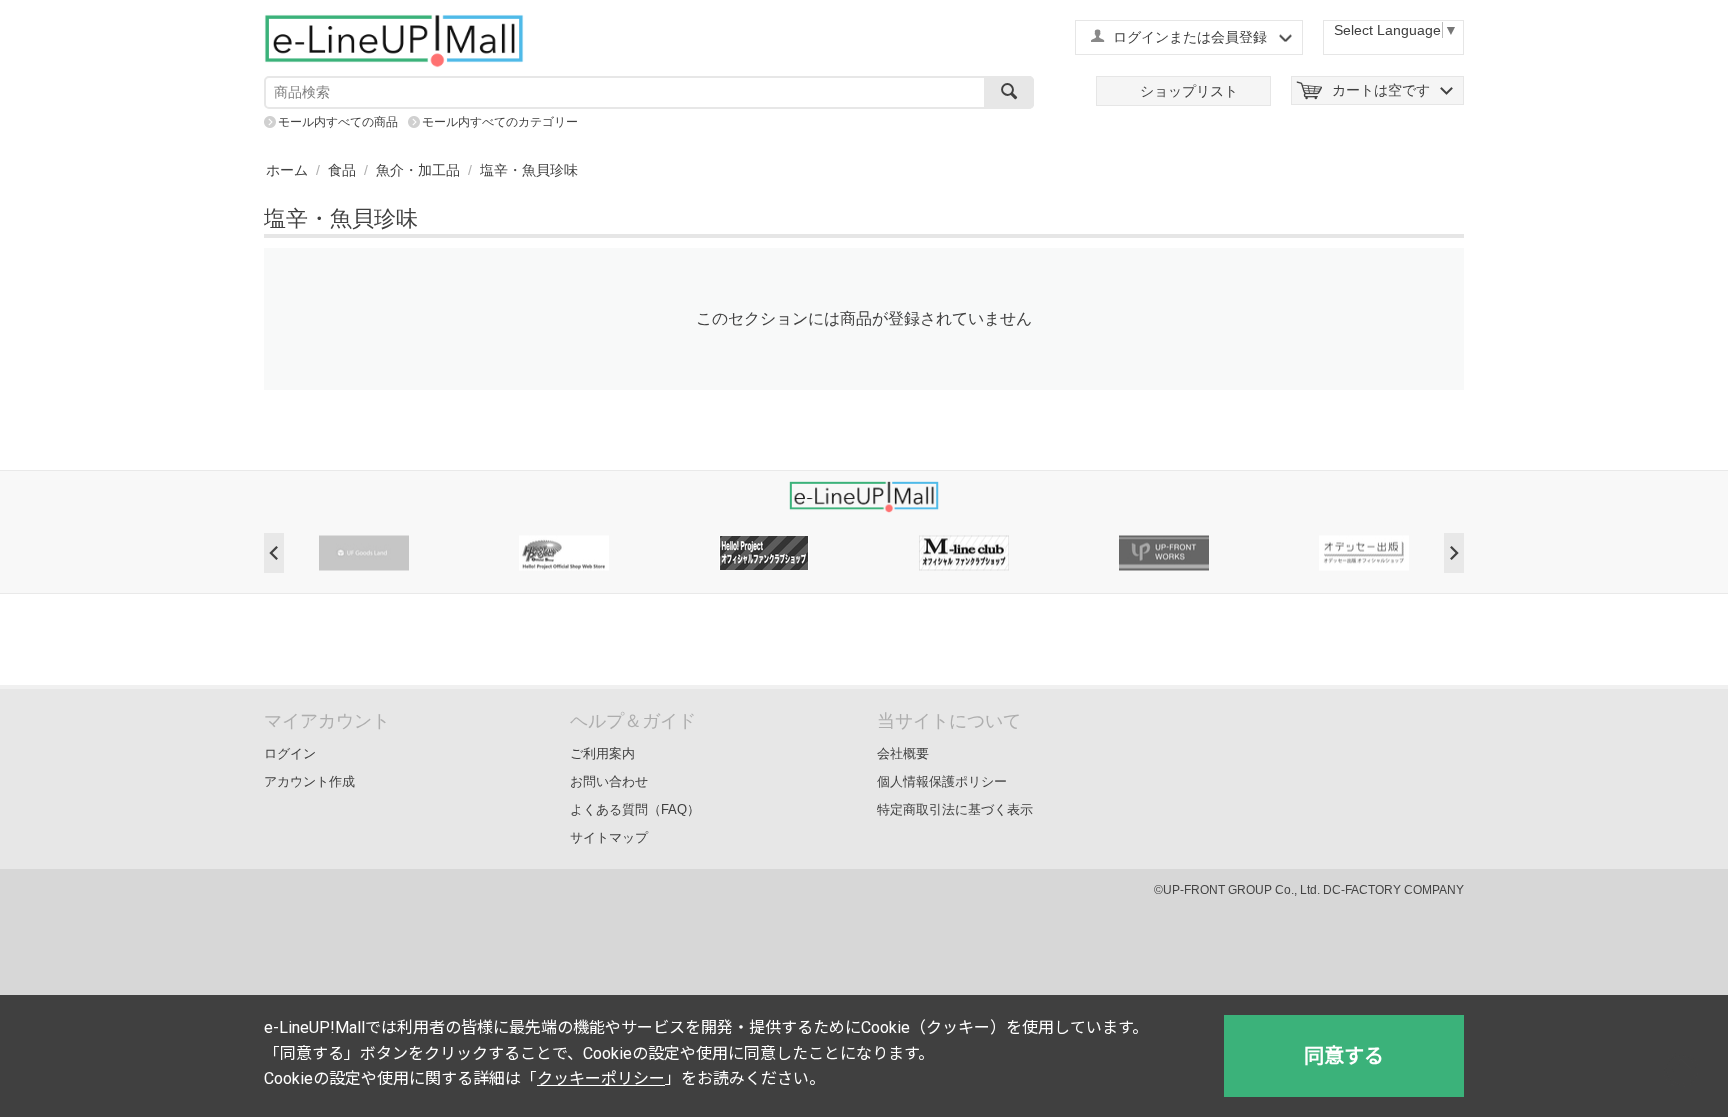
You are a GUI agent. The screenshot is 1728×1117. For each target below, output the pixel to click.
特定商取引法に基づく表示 (955, 809)
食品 (342, 170)
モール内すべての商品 (338, 122)
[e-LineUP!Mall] (394, 40)
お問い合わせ (609, 781)
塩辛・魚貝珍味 (529, 170)
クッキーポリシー (601, 1078)
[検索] (1009, 92)
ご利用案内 (602, 753)
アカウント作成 (309, 781)
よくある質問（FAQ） (635, 809)
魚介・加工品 (418, 170)
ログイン (290, 753)
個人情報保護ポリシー (942, 781)
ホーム (287, 170)
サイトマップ (609, 837)
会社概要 (903, 753)
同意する (1344, 1056)
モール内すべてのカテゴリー (500, 122)
